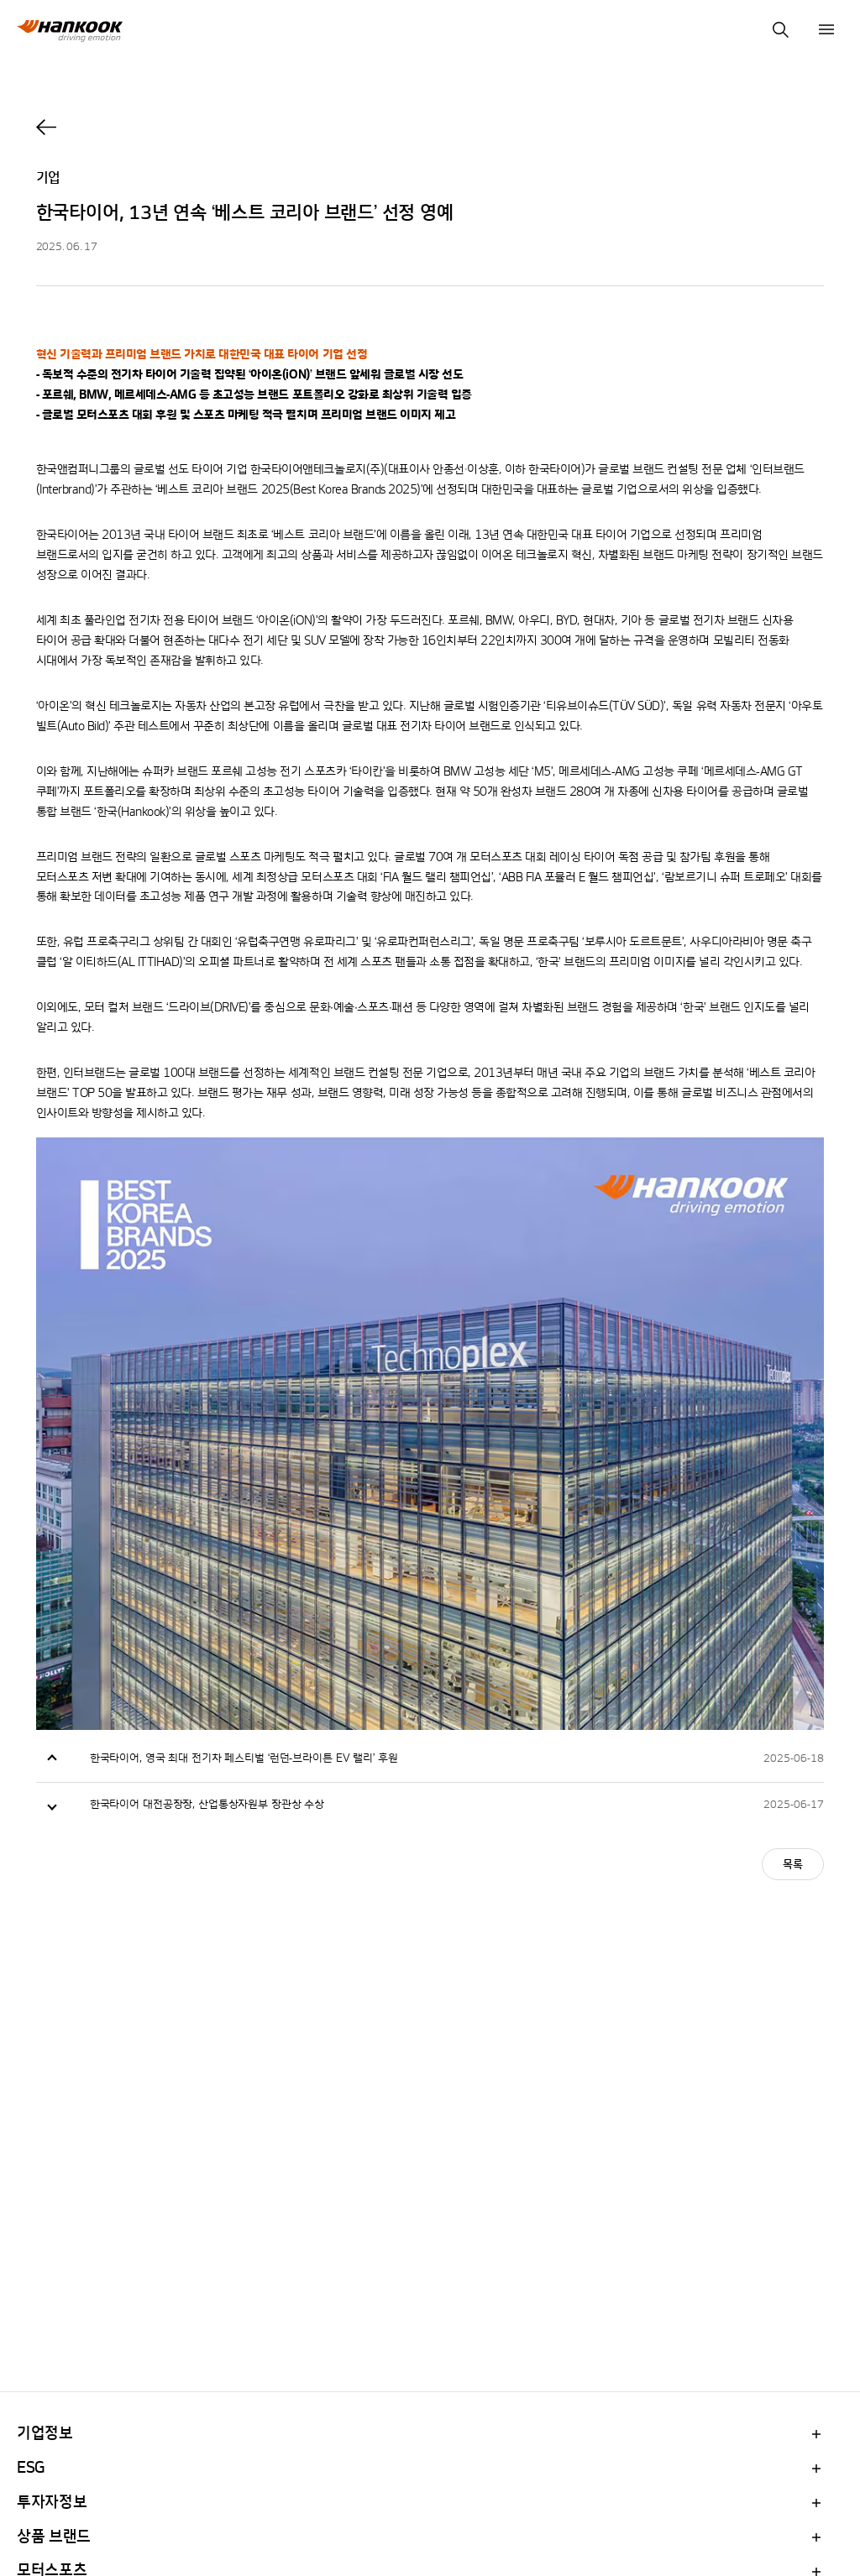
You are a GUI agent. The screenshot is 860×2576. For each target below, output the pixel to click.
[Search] (780, 29)
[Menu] (826, 29)
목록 (793, 1865)
